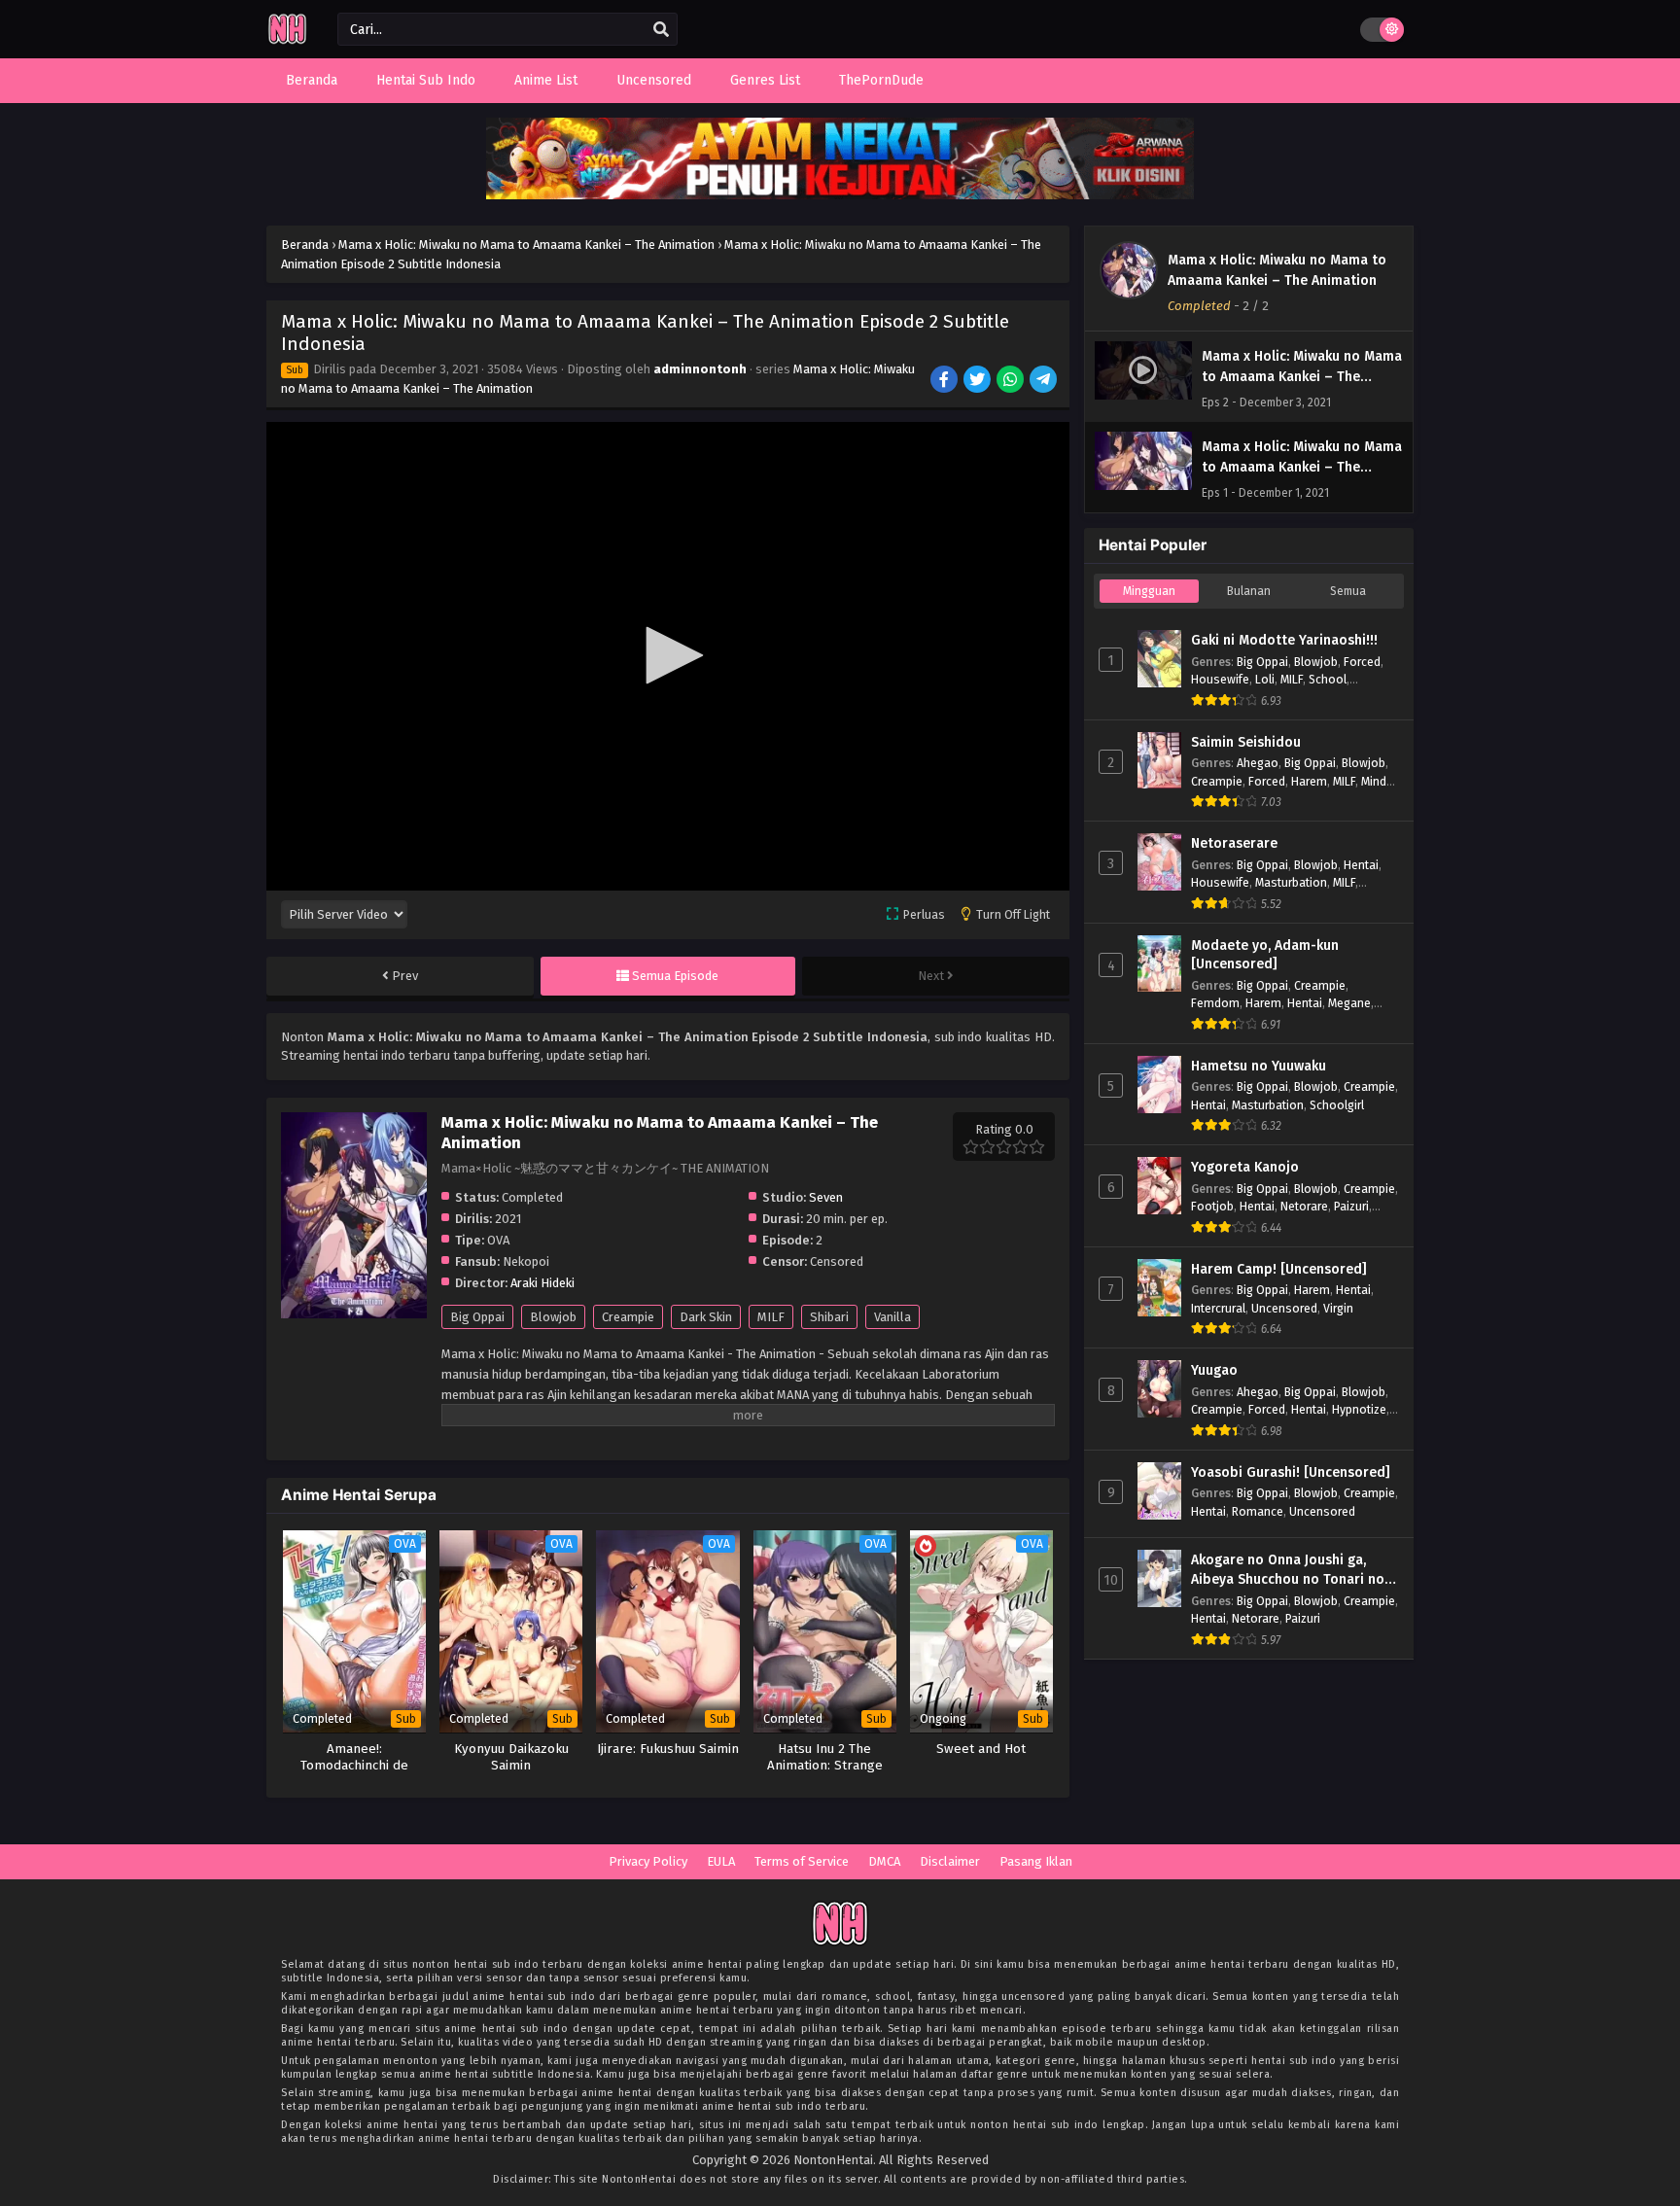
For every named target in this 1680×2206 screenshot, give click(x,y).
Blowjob (553, 1317)
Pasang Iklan (1036, 1861)
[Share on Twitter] (979, 381)
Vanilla (892, 1317)
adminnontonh (700, 369)
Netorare (1304, 1206)
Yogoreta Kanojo (1245, 1167)
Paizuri (1351, 1206)
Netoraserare (1234, 843)
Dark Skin (706, 1317)
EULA (721, 1861)
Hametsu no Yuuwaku (1259, 1066)
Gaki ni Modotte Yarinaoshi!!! (1284, 640)
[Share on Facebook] (945, 381)
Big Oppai (477, 1317)
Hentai (1361, 865)
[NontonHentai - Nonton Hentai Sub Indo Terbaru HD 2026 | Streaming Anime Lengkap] (287, 41)
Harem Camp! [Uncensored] (1279, 1269)
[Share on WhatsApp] (1012, 381)
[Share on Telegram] (1045, 381)
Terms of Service (802, 1861)
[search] (661, 30)
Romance (1258, 1511)
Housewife (1220, 679)
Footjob (1212, 1206)
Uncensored (1284, 1308)
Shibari (829, 1317)
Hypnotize (1359, 1409)
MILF (771, 1317)
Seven (826, 1197)
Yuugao (1214, 1370)
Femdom (1215, 1003)
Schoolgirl (1337, 1105)
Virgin (1338, 1308)
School (1328, 679)
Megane (1349, 1003)
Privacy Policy (648, 1861)
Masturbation (1291, 882)
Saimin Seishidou (1246, 742)
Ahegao (1258, 763)
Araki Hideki (542, 1283)
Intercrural (1218, 1308)
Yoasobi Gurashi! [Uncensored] (1291, 1472)
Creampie (628, 1317)
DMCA (884, 1861)
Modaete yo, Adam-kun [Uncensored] (1265, 955)
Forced (1362, 662)
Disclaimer (950, 1861)
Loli (1265, 679)
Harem (1309, 781)
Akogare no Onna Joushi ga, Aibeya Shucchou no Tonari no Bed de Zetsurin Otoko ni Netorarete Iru (1288, 1570)
